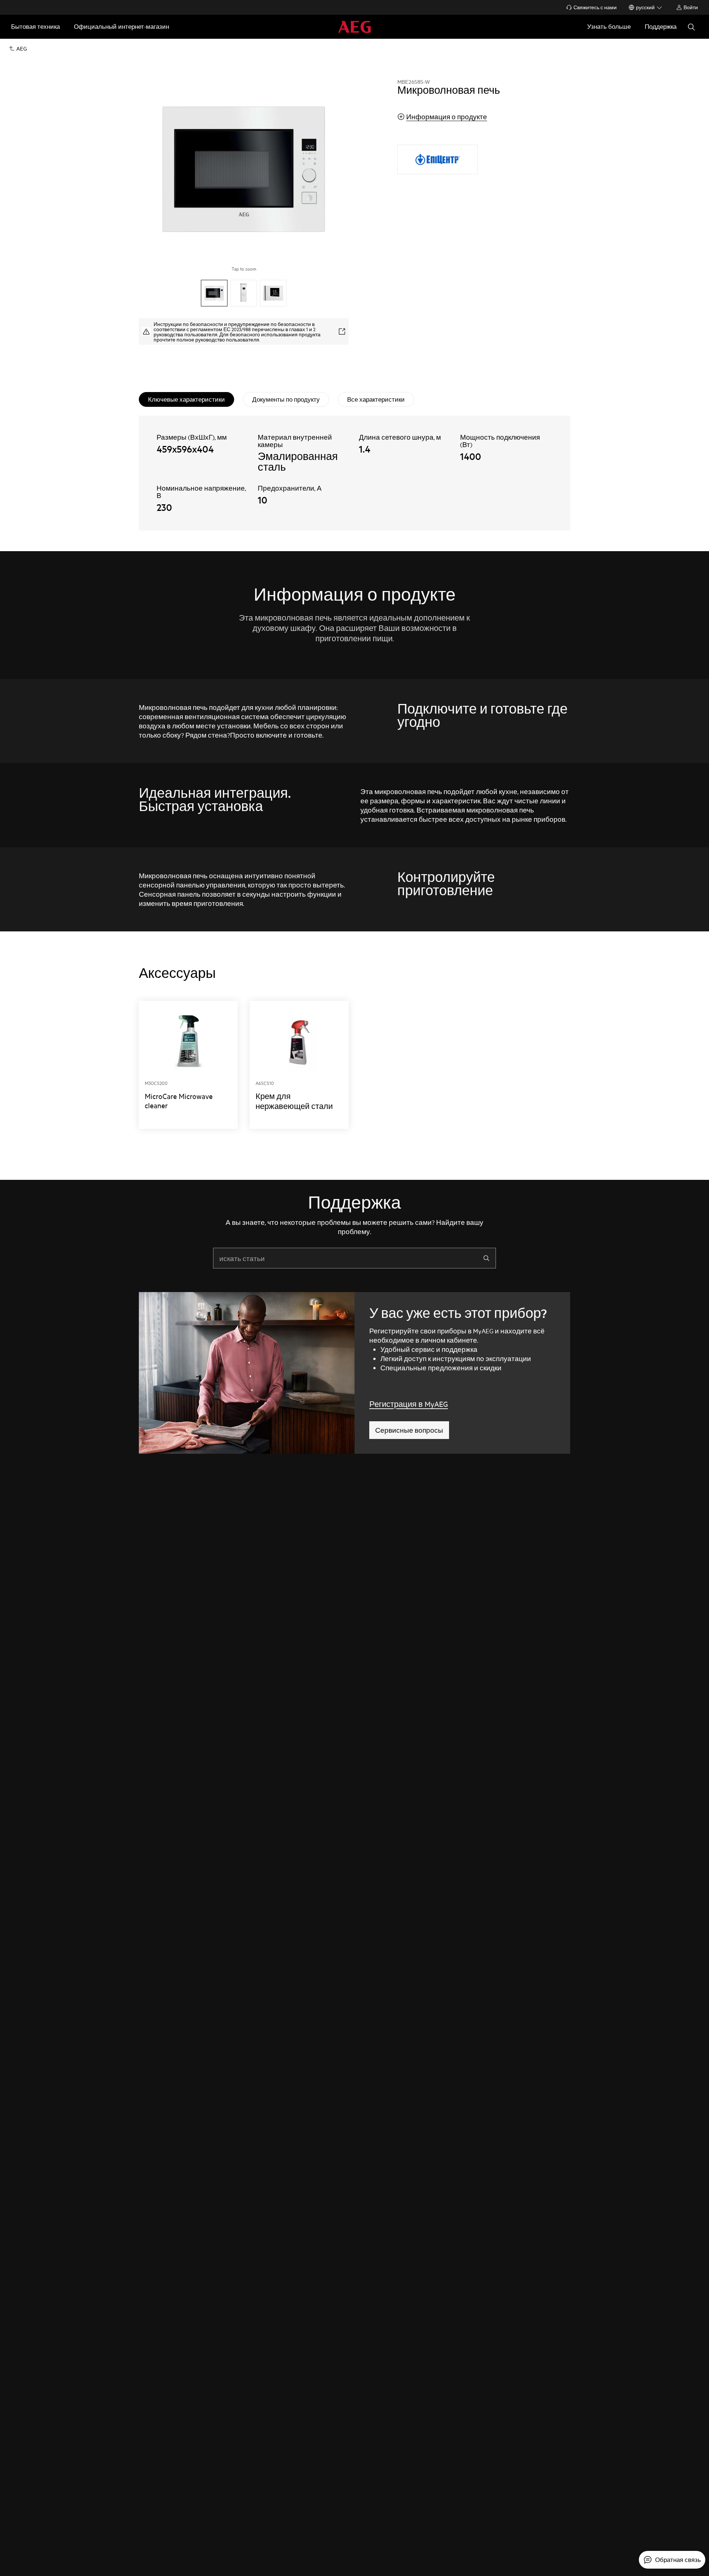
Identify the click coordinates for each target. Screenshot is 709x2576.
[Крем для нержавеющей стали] (299, 1065)
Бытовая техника (35, 26)
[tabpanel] (354, 473)
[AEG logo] (354, 27)
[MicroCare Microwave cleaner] (188, 1065)
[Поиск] (691, 27)
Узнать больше (609, 26)
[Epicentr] (438, 159)
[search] (486, 1258)
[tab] (186, 399)
